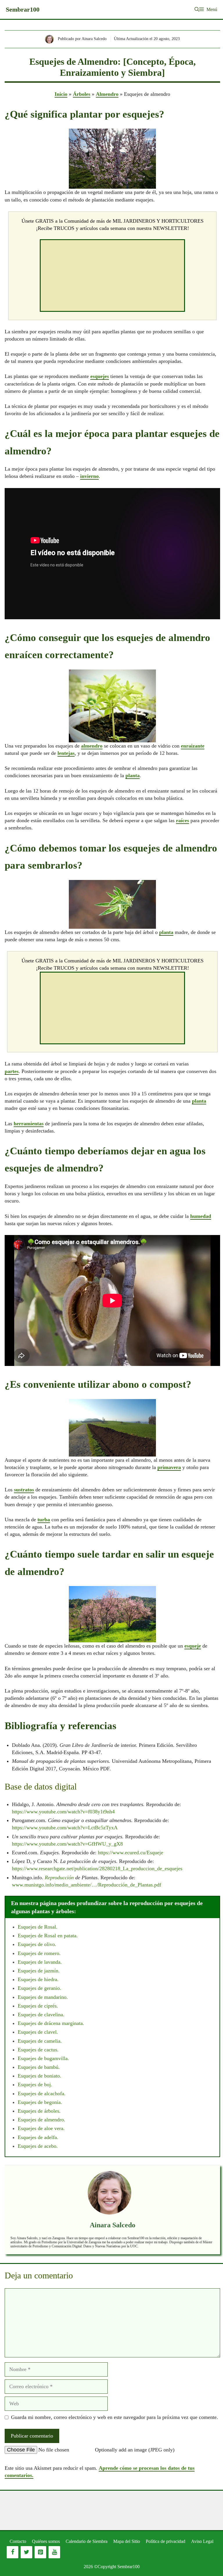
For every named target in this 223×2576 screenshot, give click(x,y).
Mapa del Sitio (127, 2541)
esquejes (100, 376)
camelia (52, 2041)
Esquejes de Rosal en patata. (48, 1936)
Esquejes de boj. (35, 2084)
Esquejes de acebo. (38, 2146)
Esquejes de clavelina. (41, 2015)
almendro (92, 746)
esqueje (193, 1646)
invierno (89, 476)
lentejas (66, 753)
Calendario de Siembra (87, 2541)
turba (44, 1520)
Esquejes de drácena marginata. (51, 2023)
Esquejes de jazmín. (39, 1971)
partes (12, 1071)
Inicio (61, 94)
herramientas (29, 1124)
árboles (52, 2111)
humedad (201, 1216)
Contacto (18, 2541)
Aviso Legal (202, 2541)
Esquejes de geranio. (39, 1988)
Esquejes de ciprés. (38, 2006)
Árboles (82, 94)
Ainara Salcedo (113, 2225)
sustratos (24, 1490)
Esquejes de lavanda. (40, 1962)
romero (52, 1953)
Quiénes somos (46, 2541)
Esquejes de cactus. (38, 2050)
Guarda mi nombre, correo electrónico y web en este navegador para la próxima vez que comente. (115, 2417)
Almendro (107, 94)
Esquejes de (31, 1944)
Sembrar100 (23, 9)
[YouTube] (54, 2552)
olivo (50, 1944)
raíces (182, 820)
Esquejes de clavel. (38, 2032)
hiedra (51, 1979)
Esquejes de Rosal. (38, 1927)
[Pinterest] (40, 2552)
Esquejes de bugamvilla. (43, 2058)
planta (133, 775)
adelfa (51, 2137)
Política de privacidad (166, 2541)
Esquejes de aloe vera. (41, 2128)
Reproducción (59, 1877)
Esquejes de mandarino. (43, 1997)
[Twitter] (26, 2552)
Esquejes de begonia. (40, 2102)
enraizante (193, 746)
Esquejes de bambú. (39, 2067)
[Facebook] (12, 2552)
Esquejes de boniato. (39, 2076)
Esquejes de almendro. (42, 2120)
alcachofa (54, 2093)
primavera (169, 1467)
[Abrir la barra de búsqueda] (197, 9)
